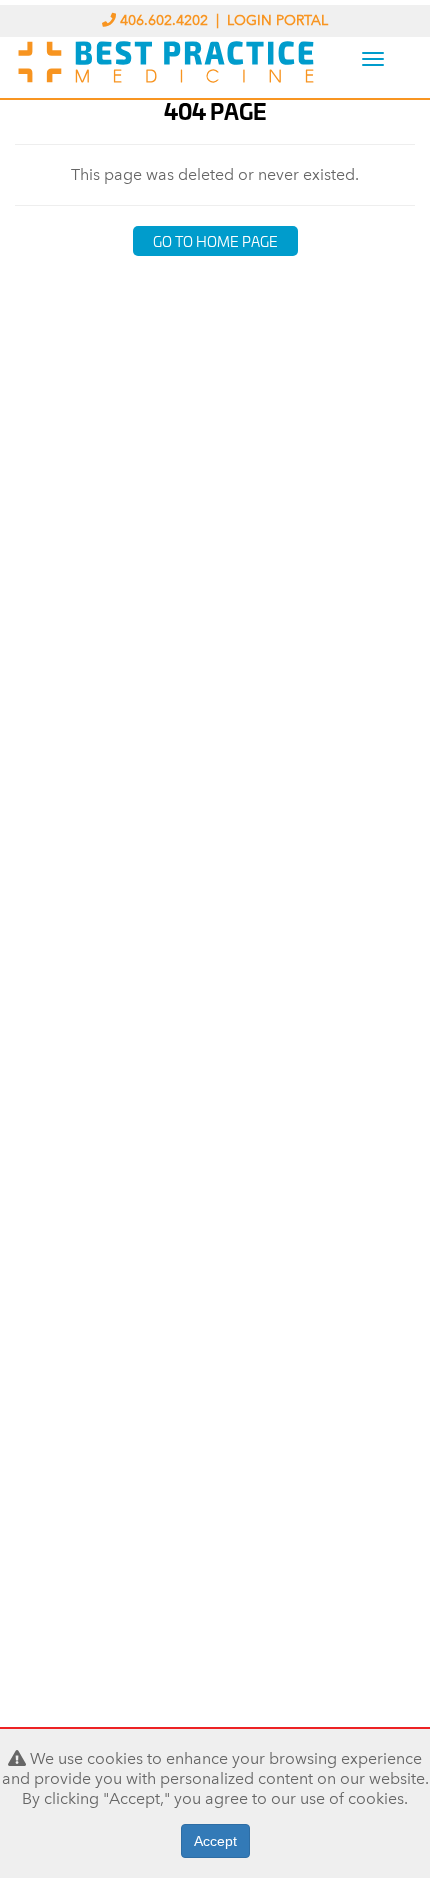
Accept (215, 1841)
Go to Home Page (215, 240)
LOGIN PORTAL (277, 20)
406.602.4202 (164, 20)
